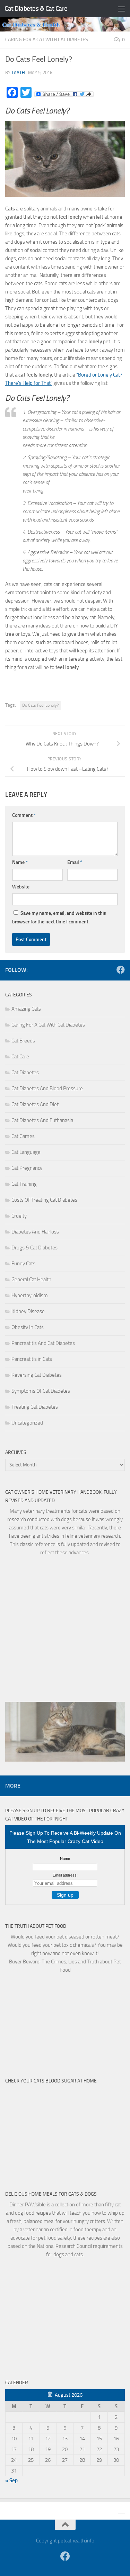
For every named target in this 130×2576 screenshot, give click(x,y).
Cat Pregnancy (27, 1168)
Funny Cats (23, 1264)
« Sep (11, 2480)
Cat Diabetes (25, 1073)
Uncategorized (27, 1423)
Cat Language (26, 1152)
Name (20, 862)
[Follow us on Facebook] (121, 970)
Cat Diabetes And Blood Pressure (47, 1088)
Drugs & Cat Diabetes (34, 1248)
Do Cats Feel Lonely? (40, 705)
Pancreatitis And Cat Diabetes (43, 1343)
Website (21, 887)
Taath (18, 73)
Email (75, 862)
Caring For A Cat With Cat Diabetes (47, 40)
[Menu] (121, 9)
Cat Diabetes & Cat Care (36, 8)
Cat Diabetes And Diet (35, 1104)
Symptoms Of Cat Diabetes (41, 1391)
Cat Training (24, 1184)
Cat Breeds (23, 1041)
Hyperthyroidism (30, 1295)
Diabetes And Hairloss (35, 1232)
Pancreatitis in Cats (32, 1359)
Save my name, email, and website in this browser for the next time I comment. (59, 918)
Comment (24, 815)
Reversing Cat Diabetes (37, 1375)
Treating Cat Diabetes (35, 1407)
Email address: (65, 1875)
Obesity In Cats (28, 1327)
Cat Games (23, 1136)
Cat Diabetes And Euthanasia (42, 1120)
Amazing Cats (26, 1009)
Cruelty (19, 1216)
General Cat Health (31, 1280)
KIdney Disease (28, 1311)
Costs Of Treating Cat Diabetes (44, 1200)
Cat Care (20, 1057)
